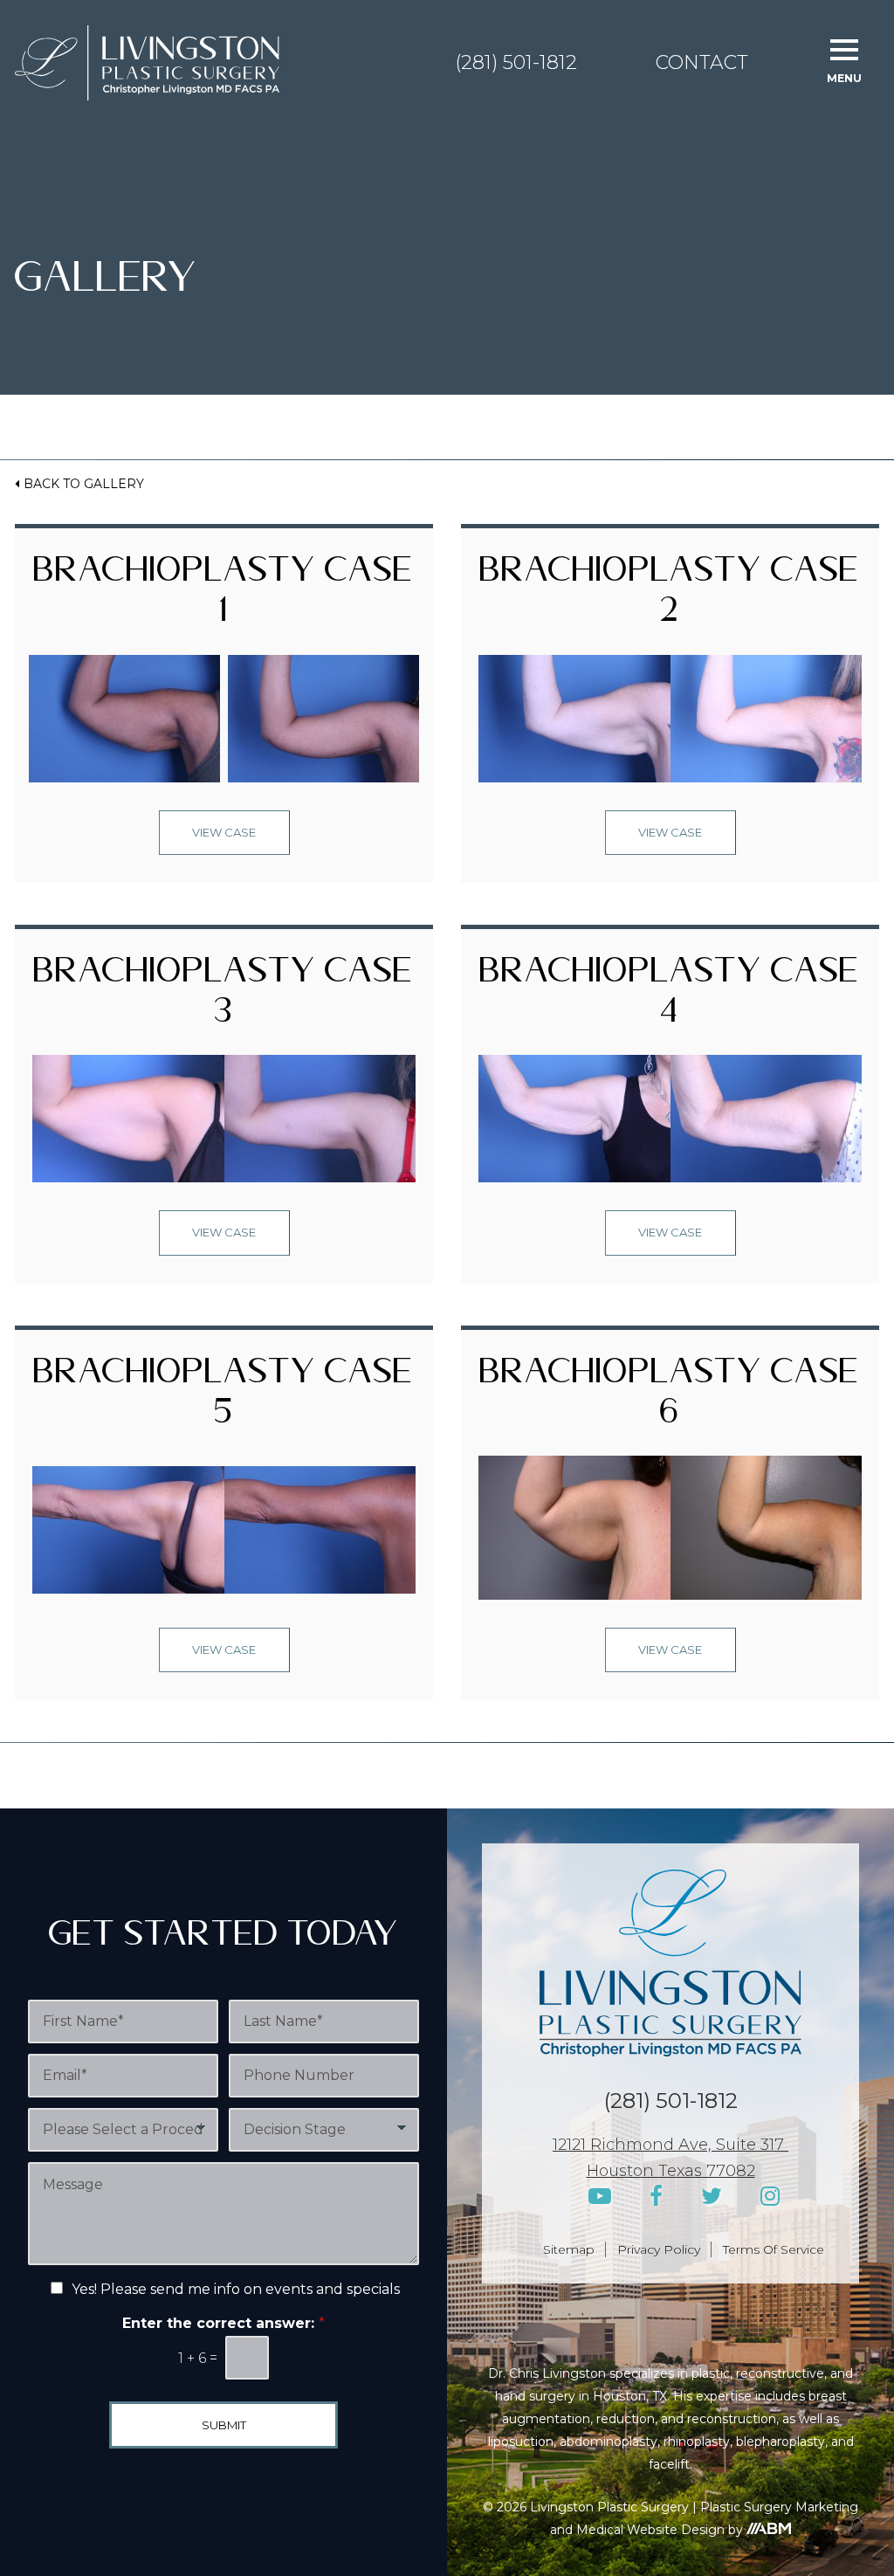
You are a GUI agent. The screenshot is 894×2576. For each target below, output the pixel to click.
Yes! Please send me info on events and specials (236, 2289)
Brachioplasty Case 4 (670, 997)
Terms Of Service (774, 2249)
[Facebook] (656, 2197)
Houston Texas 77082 (671, 2171)
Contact (702, 63)
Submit (224, 2425)
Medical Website (627, 2530)
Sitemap (569, 2249)
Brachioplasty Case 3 (224, 997)
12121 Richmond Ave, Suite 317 (670, 2145)
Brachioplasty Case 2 (670, 596)
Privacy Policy (659, 2249)
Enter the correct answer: (223, 2322)
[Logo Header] (147, 63)
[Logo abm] (768, 2528)
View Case (224, 832)
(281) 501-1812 (516, 63)
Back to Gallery (84, 484)
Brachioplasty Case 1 (224, 596)
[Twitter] (712, 2197)
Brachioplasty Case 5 (224, 1398)
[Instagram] (770, 2197)
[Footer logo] (670, 1963)
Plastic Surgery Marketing (779, 2507)
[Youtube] (600, 2197)
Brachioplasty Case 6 (670, 1398)
